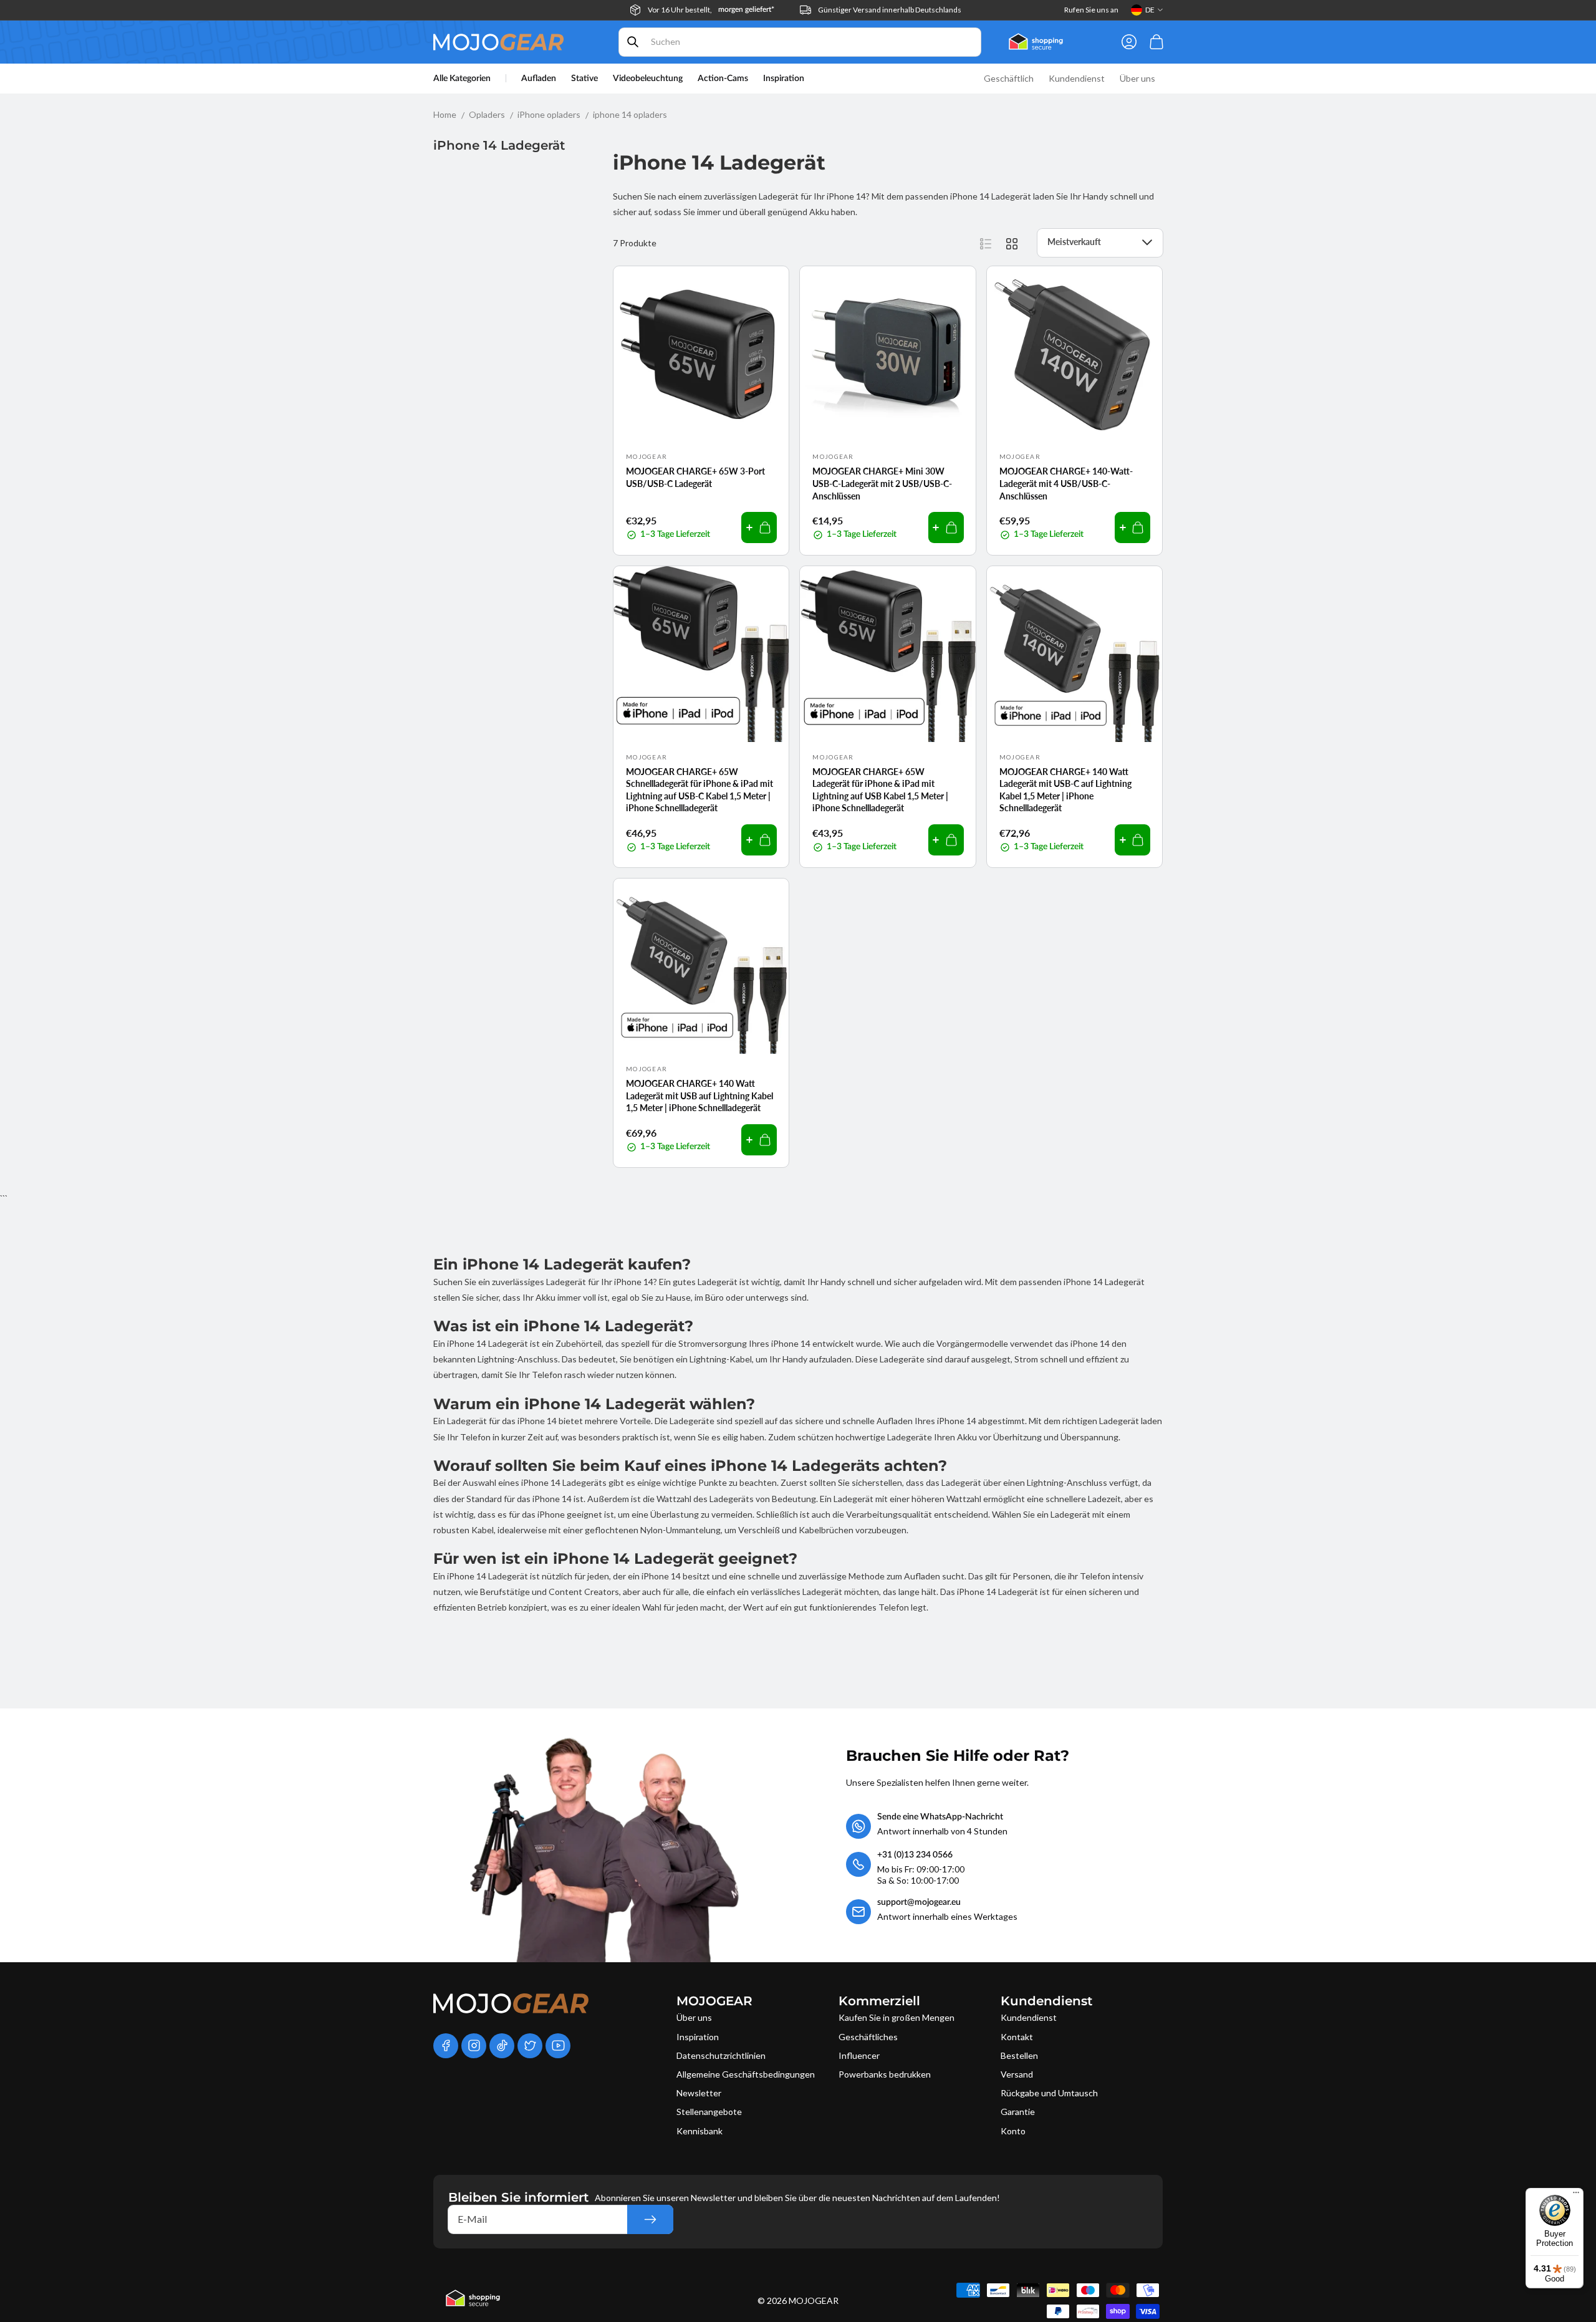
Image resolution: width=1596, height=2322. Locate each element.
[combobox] (800, 42)
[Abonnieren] (650, 2219)
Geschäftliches (868, 2037)
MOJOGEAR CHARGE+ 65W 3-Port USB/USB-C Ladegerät (695, 477)
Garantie (1018, 2112)
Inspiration (698, 2037)
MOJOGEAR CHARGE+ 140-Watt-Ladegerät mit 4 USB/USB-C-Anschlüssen (1066, 483)
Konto (1013, 2131)
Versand (1017, 2074)
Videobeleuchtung (648, 79)
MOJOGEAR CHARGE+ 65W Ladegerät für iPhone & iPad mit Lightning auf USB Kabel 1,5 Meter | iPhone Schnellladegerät (880, 790)
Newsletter (699, 2093)
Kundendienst (1029, 2017)
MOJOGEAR (814, 2300)
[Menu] (1576, 2195)
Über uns (694, 2017)
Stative (584, 79)
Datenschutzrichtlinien (721, 2055)
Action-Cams (723, 79)
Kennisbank (699, 2131)
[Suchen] (633, 42)
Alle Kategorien (462, 79)
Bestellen (1019, 2055)
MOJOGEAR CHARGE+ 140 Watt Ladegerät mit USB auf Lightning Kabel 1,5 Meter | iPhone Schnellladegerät (699, 1096)
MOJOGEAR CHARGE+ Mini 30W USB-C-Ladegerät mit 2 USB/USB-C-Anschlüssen (882, 483)
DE (1150, 10)
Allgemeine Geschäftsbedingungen (746, 2074)
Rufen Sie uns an (1091, 10)
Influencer (859, 2055)
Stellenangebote (709, 2112)
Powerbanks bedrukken (885, 2074)
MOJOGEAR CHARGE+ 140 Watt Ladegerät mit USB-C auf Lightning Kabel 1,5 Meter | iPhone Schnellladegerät (1065, 790)
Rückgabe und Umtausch (1049, 2093)
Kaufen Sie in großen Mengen (897, 2017)
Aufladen (539, 79)
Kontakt (1017, 2037)
